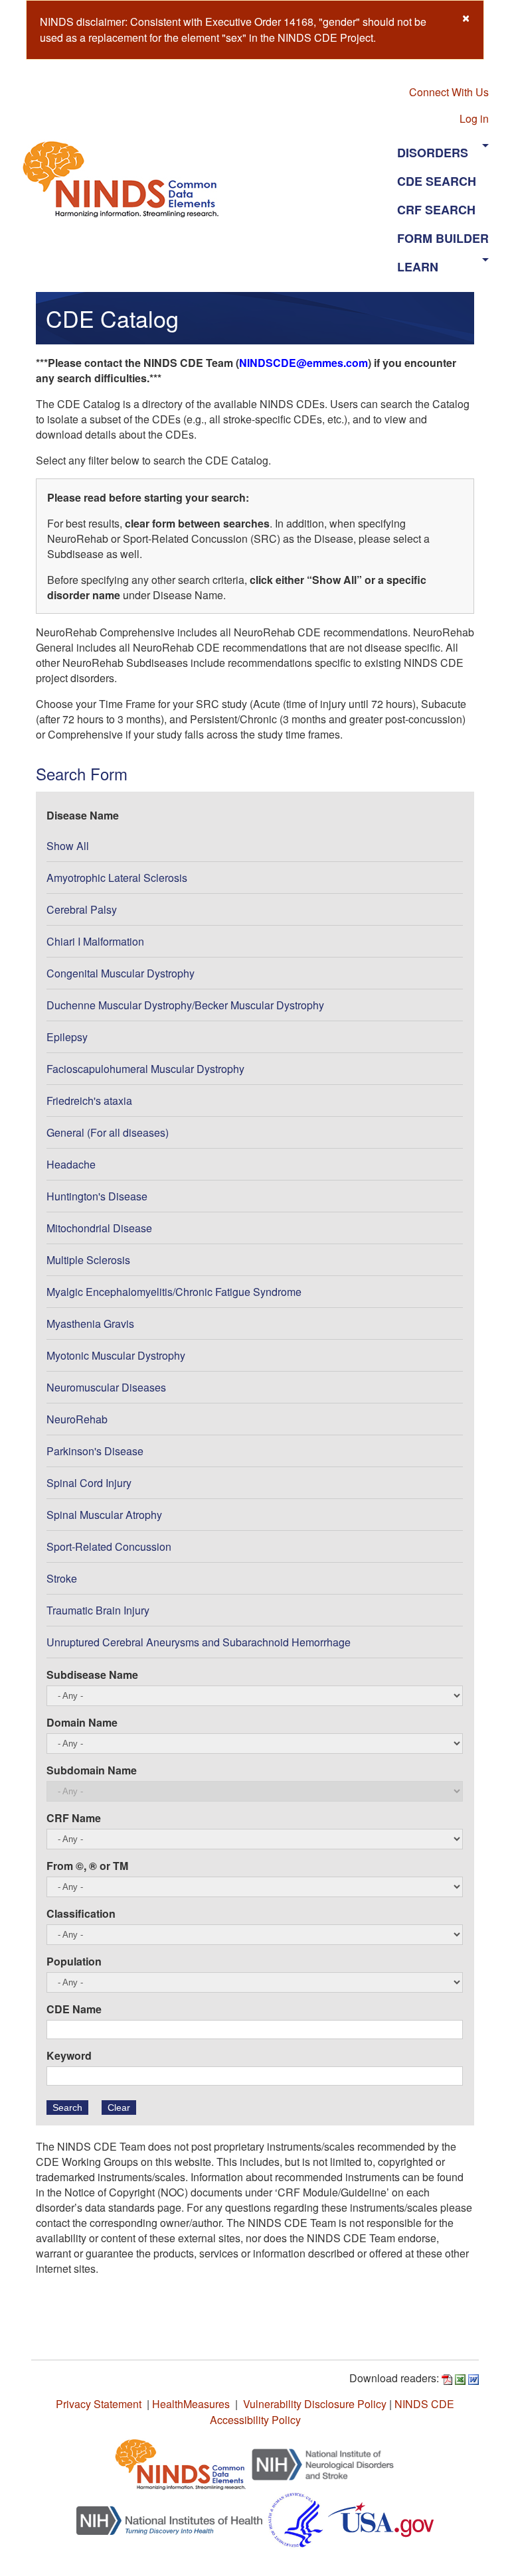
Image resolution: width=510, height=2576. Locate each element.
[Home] (126, 179)
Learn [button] (418, 267)
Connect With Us (449, 92)
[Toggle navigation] (313, 179)
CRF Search (436, 210)
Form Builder (443, 238)
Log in (474, 118)
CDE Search (437, 181)
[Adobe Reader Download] (447, 2378)
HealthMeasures (191, 2404)
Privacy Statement (99, 2404)
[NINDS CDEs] (181, 2463)
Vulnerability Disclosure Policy (315, 2404)
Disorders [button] (433, 153)
